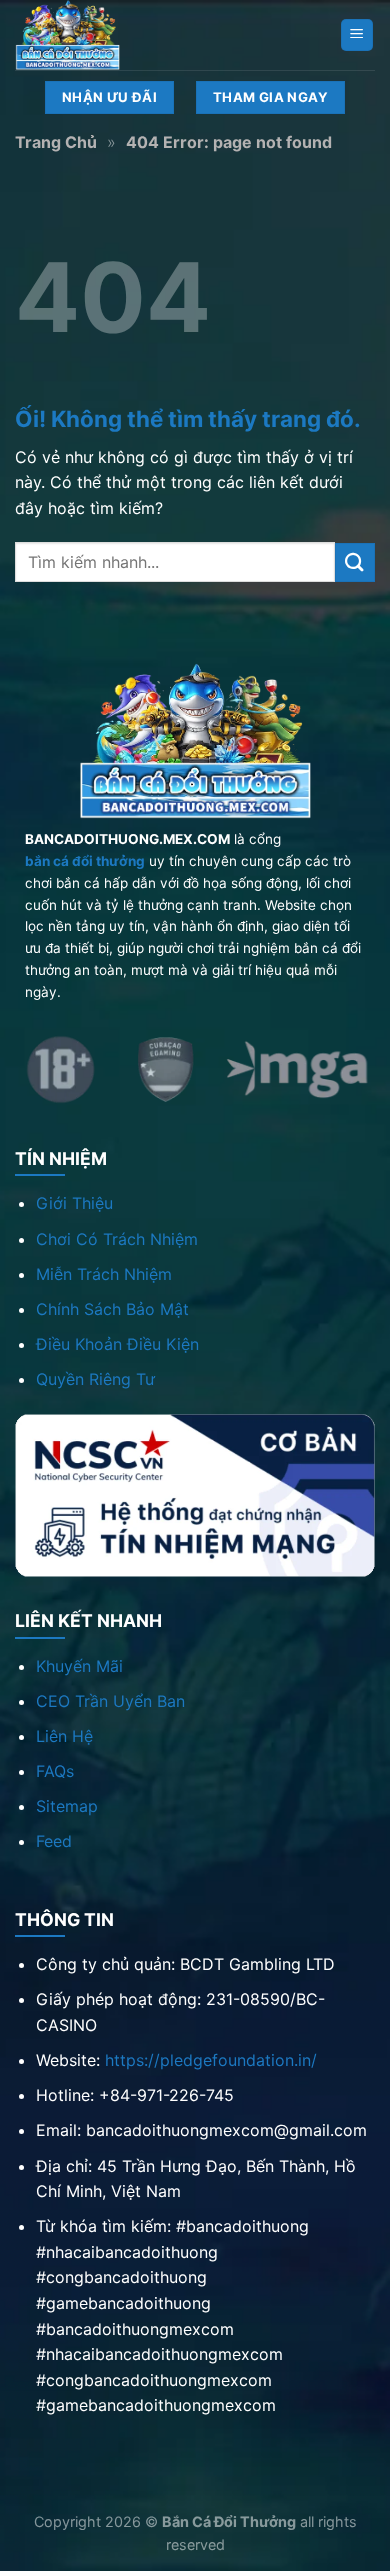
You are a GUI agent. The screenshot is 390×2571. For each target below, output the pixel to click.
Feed (54, 1841)
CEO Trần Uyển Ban (110, 1701)
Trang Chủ (56, 142)
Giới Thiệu (74, 1203)
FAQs (55, 1771)
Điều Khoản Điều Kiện (117, 1344)
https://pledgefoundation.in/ (211, 2060)
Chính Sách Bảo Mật (112, 1309)
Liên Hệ (64, 1736)
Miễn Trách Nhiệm (104, 1274)
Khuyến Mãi (79, 1666)
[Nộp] (355, 562)
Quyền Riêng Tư (95, 1379)
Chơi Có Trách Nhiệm (117, 1239)
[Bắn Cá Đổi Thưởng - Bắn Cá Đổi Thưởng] (115, 35)
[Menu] (357, 35)
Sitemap (67, 1806)
